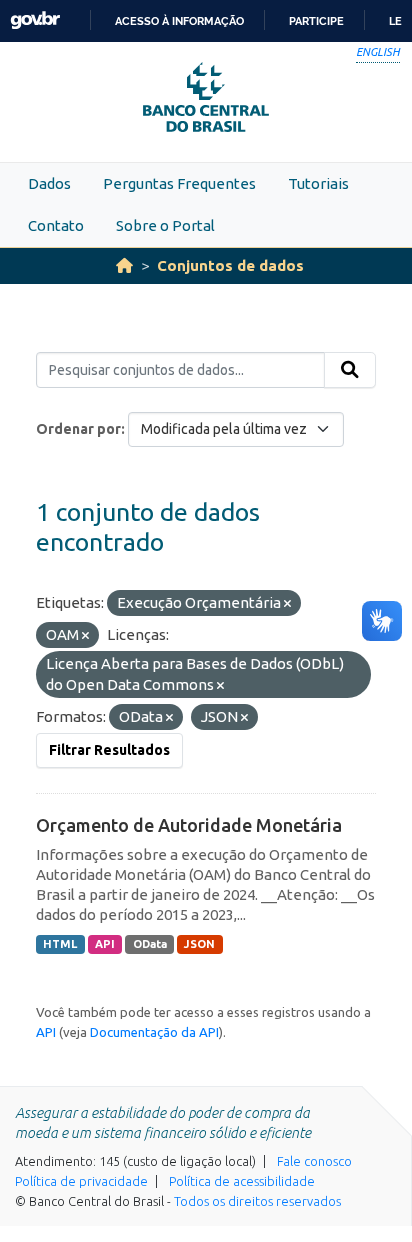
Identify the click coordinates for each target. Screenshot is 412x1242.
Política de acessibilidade (242, 1181)
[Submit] (350, 370)
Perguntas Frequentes (179, 183)
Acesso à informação (179, 21)
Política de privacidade (81, 1181)
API (105, 944)
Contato (56, 225)
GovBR (35, 20)
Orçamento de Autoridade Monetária (189, 825)
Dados (49, 183)
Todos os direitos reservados (257, 1201)
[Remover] (287, 604)
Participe (316, 21)
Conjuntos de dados (230, 265)
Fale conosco (314, 1161)
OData (150, 944)
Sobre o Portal (165, 225)
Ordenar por (78, 429)
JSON (199, 944)
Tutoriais (318, 183)
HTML (60, 944)
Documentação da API (154, 1032)
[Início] (124, 265)
